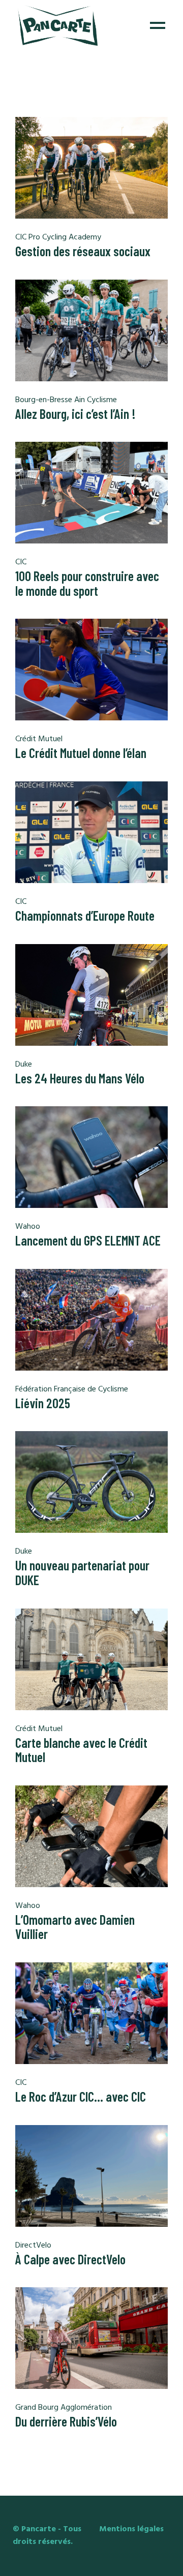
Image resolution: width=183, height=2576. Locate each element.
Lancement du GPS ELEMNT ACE (88, 1240)
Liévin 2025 (43, 1403)
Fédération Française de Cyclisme (72, 1389)
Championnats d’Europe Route (85, 915)
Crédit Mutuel (39, 739)
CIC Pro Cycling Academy (58, 237)
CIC (21, 562)
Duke (24, 1065)
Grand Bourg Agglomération (64, 2408)
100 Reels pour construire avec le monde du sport (87, 583)
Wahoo (28, 1227)
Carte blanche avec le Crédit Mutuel (81, 1750)
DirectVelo (33, 2246)
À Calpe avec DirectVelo (70, 2259)
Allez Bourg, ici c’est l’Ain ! (75, 414)
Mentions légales (131, 2529)
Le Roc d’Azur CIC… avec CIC (81, 2096)
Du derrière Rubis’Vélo (66, 2421)
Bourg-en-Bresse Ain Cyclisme (66, 400)
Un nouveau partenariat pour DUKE (82, 1572)
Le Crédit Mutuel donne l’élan (81, 753)
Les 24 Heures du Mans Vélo (80, 1078)
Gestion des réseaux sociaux (83, 251)
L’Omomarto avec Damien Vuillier (75, 1927)
